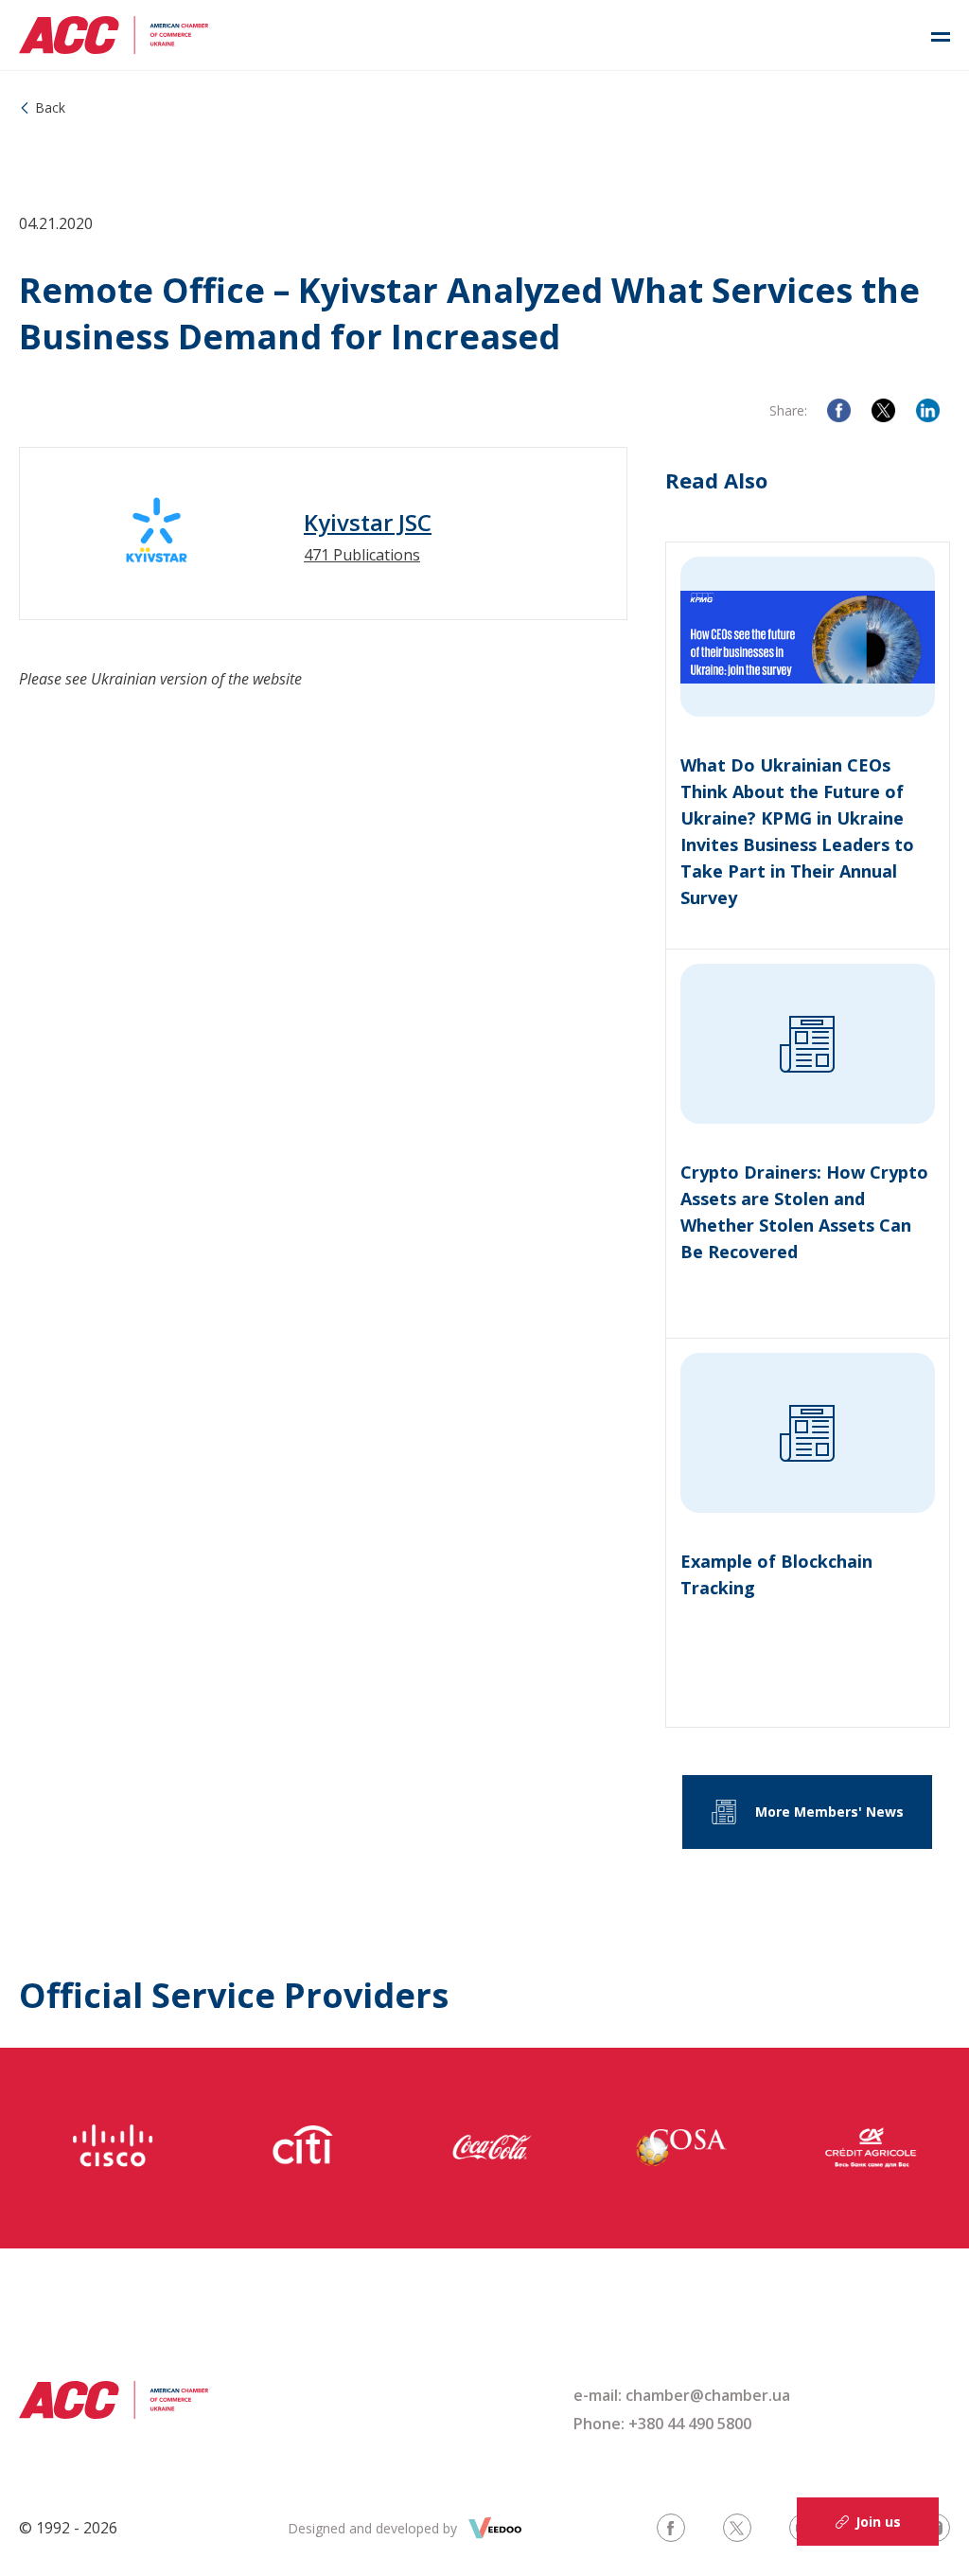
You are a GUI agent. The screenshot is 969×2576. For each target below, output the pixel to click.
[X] (883, 410)
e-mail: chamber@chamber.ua (682, 2395)
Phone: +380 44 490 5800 (662, 2424)
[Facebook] (839, 410)
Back (50, 107)
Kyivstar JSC (368, 523)
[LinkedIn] (928, 410)
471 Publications (362, 555)
